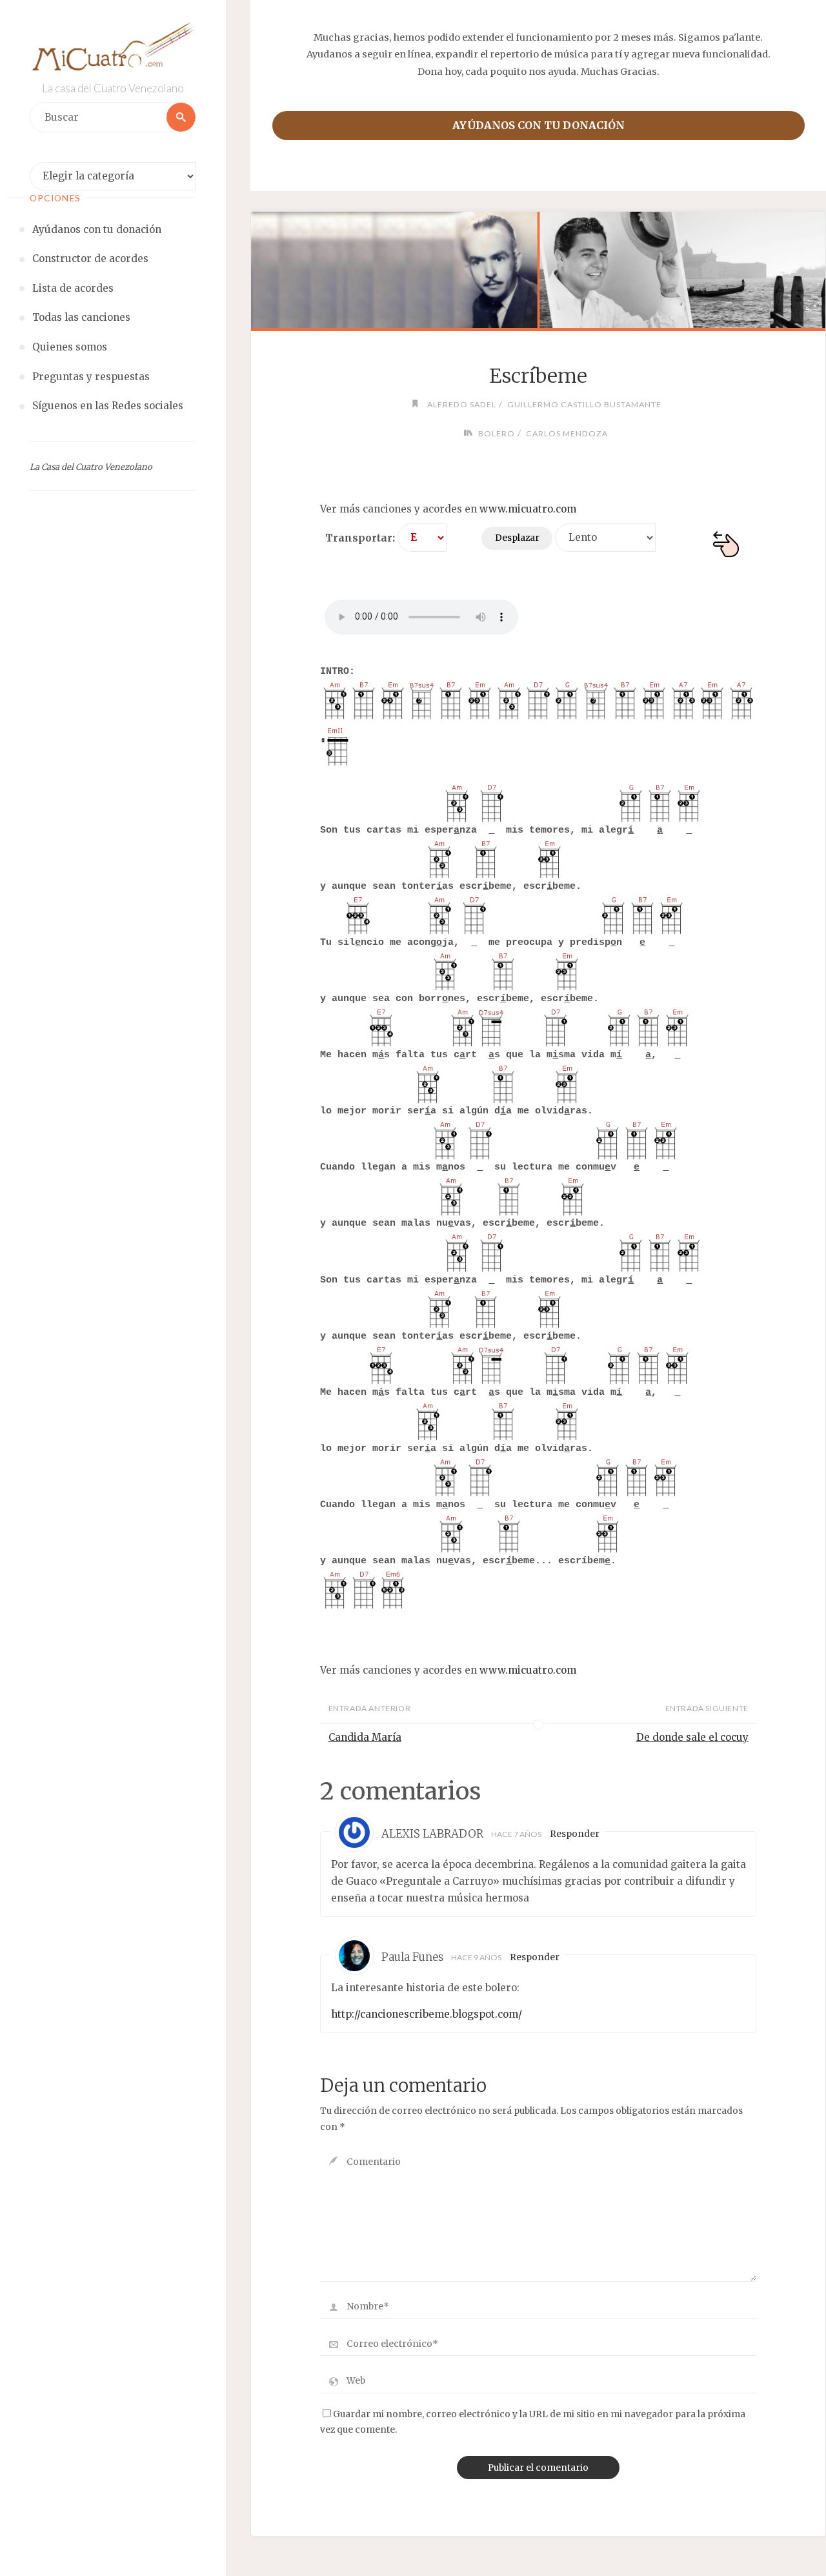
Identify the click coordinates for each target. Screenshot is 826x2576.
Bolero (497, 433)
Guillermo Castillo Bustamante (584, 404)
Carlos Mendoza (567, 433)
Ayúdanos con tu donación (539, 125)
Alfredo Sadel (462, 404)
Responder (575, 1834)
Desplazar (517, 538)
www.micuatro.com (528, 509)
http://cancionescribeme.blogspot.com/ (427, 2014)
